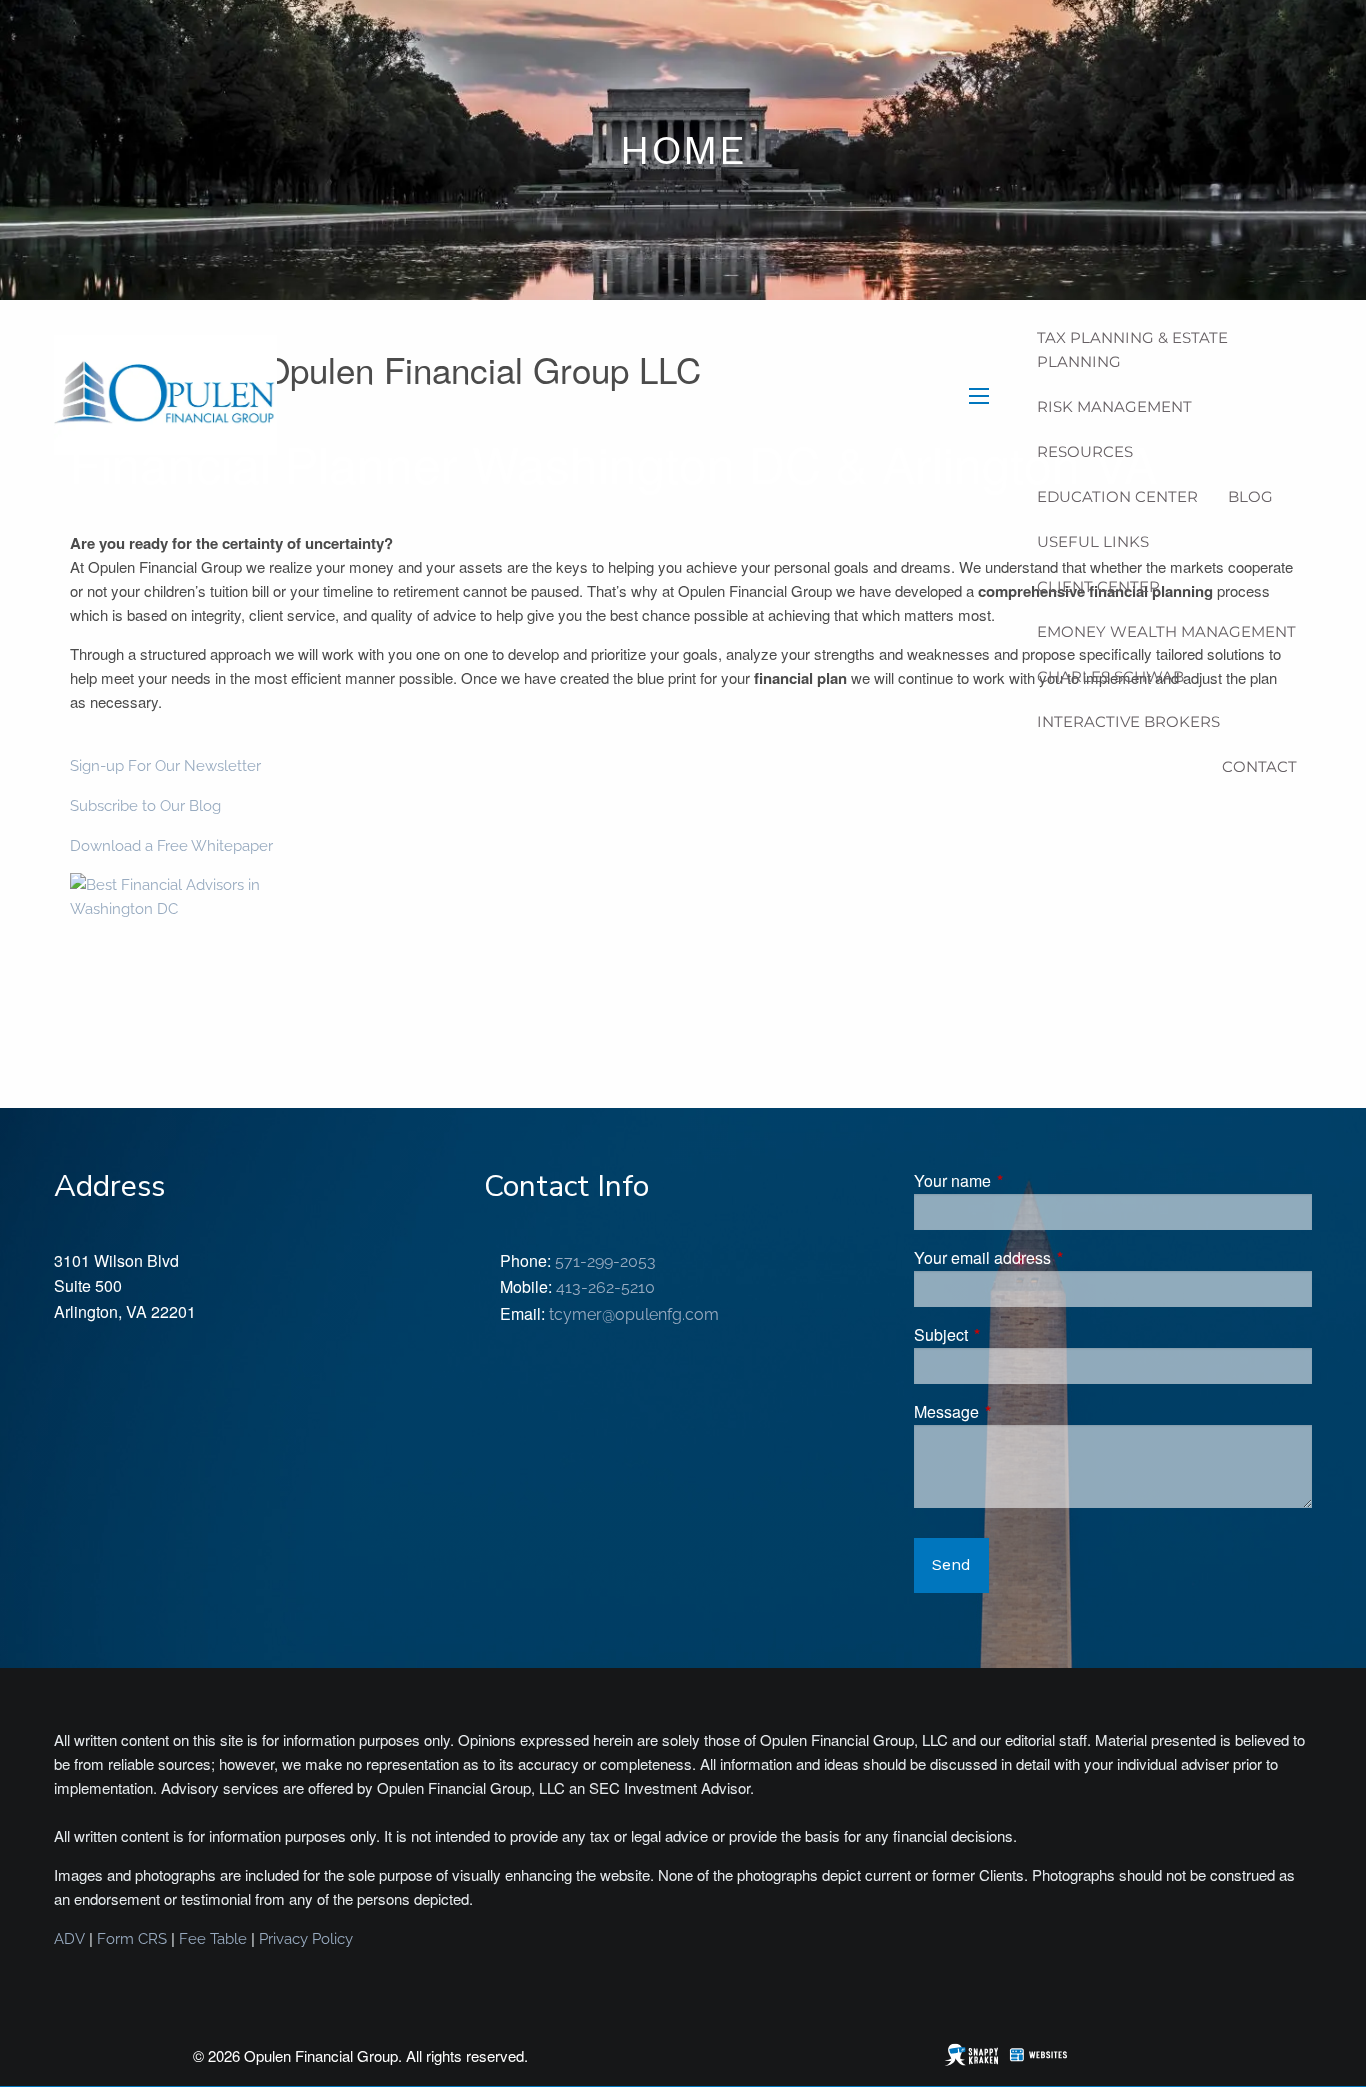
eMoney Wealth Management (1166, 631)
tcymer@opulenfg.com (634, 1314)
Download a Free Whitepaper (171, 846)
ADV (69, 1939)
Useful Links (1093, 541)
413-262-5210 (605, 1287)
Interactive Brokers (1128, 721)
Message (1022, 1411)
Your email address (1058, 1257)
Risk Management (1114, 406)
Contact (1259, 766)
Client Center (1098, 586)
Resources (1085, 451)
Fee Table (213, 1939)
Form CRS (132, 1939)
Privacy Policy (306, 1939)
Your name (1028, 1180)
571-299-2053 (605, 1261)
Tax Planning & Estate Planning (1132, 349)
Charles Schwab (1110, 676)
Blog (1250, 496)
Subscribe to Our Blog (145, 806)
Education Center (1117, 496)
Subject (1017, 1334)
